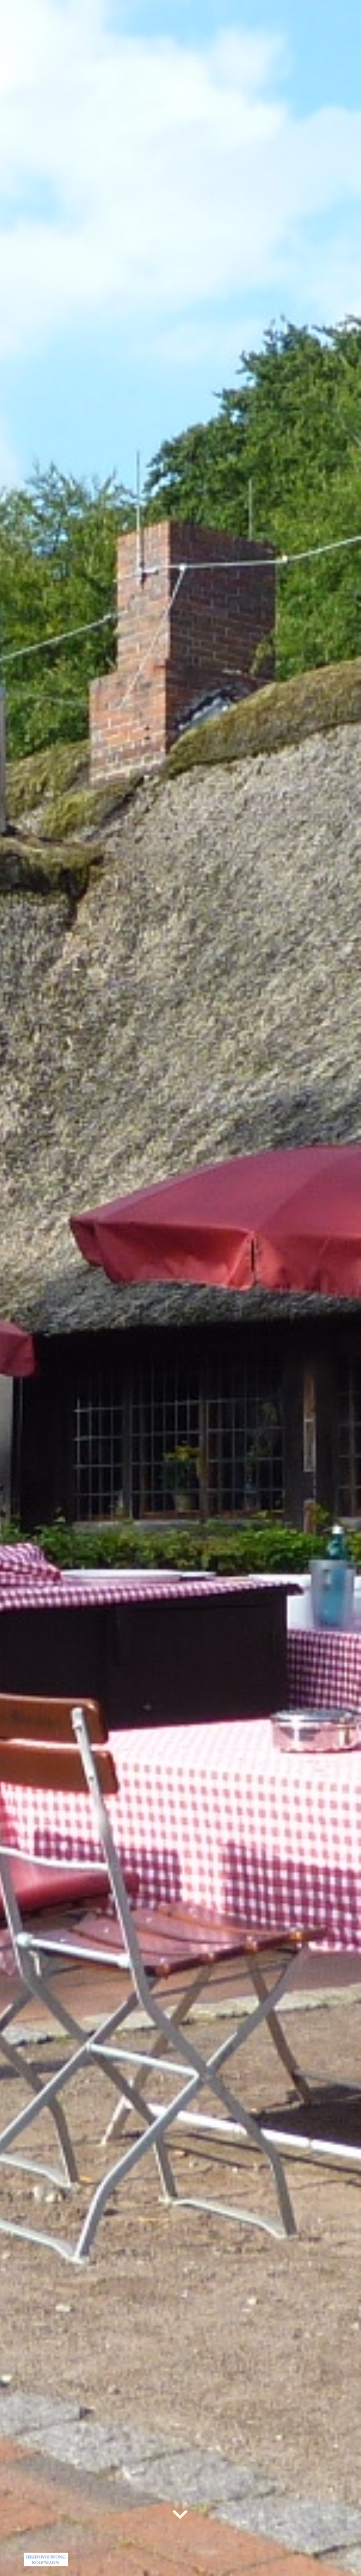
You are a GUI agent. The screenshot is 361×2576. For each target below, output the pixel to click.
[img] (180, 1288)
